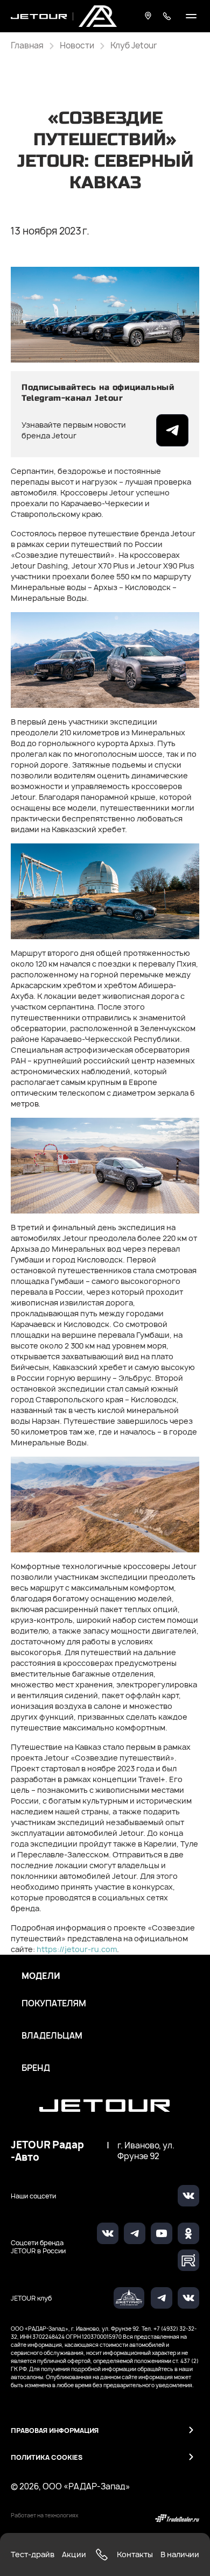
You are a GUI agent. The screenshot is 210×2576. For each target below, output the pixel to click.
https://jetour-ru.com (77, 1949)
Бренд (36, 2068)
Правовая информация (55, 2430)
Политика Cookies (47, 2457)
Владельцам (52, 2036)
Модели (41, 1976)
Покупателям (54, 2004)
